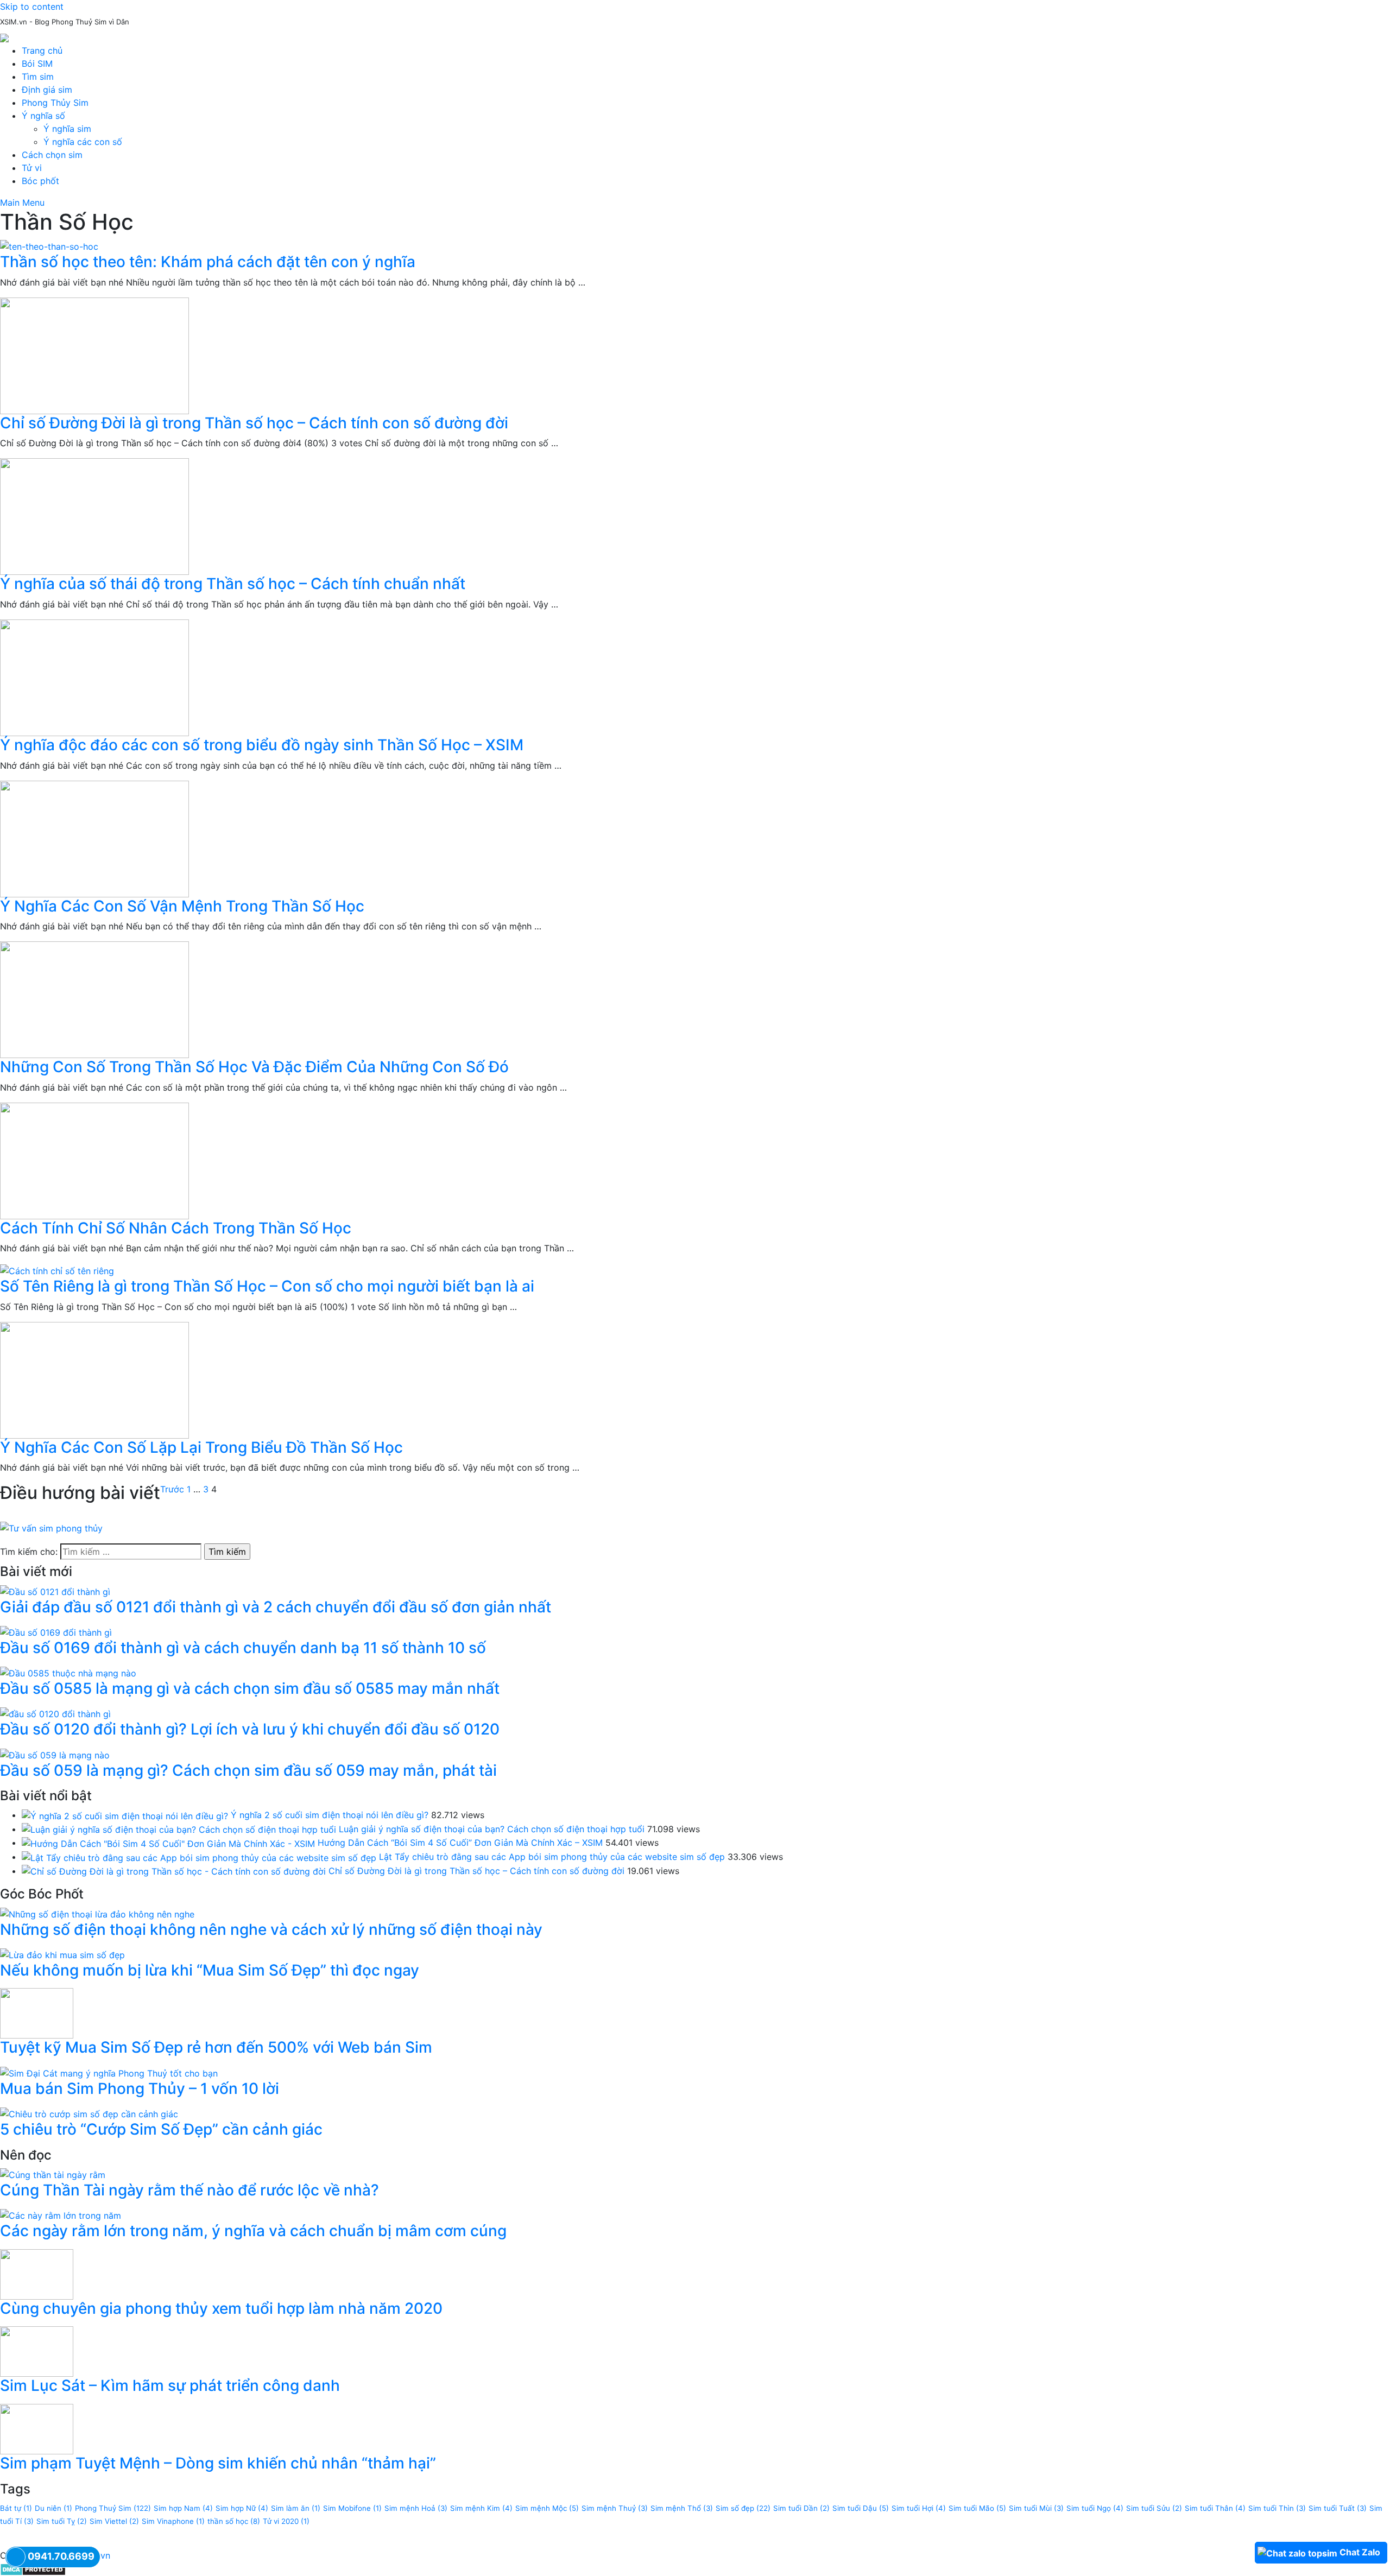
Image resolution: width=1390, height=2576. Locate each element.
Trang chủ (42, 50)
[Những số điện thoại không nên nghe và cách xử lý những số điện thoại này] (97, 1913)
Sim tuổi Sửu (1154, 2508)
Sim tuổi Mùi (1036, 2508)
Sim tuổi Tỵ (62, 2521)
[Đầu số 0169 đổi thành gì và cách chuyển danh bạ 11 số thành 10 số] (56, 1631)
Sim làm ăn (296, 2508)
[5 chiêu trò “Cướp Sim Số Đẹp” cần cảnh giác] (89, 2113)
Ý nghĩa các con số (83, 142)
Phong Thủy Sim (55, 103)
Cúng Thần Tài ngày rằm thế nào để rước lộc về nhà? (189, 2190)
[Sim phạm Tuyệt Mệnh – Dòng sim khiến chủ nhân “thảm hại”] (37, 2428)
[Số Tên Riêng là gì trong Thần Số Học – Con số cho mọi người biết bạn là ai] (695, 1270)
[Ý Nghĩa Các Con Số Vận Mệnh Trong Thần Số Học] (695, 839)
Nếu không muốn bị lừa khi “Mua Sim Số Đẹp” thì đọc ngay (210, 1970)
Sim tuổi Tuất (1338, 2508)
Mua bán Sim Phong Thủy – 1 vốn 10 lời (140, 2088)
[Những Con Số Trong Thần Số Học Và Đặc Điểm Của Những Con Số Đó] (695, 1000)
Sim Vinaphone (173, 2521)
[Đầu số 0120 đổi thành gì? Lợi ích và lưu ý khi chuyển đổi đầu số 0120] (55, 1713)
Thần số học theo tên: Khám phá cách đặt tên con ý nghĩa (208, 262)
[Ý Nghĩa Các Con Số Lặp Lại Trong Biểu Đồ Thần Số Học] (695, 1380)
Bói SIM (37, 64)
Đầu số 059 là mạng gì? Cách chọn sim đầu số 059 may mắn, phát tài (248, 1770)
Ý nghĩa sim (67, 129)
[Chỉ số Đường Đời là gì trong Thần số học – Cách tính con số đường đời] (695, 356)
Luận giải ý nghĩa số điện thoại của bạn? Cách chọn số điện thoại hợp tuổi (492, 1829)
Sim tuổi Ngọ (1095, 2508)
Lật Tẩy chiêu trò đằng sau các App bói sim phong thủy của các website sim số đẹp (552, 1857)
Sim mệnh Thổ (682, 2508)
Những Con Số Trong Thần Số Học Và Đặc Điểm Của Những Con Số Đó (254, 1067)
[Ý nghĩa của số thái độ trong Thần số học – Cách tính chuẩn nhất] (695, 517)
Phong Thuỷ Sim (113, 2508)
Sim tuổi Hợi (919, 2508)
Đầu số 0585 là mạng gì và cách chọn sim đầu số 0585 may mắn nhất (250, 1688)
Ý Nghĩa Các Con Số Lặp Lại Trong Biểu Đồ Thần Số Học (201, 1447)
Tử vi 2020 (286, 2521)
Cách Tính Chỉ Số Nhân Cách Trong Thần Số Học (176, 1228)
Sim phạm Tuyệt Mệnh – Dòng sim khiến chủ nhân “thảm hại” (218, 2463)
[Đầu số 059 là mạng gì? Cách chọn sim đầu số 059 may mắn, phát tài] (55, 1754)
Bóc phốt (40, 181)
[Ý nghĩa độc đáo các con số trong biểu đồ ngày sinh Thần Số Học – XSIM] (695, 678)
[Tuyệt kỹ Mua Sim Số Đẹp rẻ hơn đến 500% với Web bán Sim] (37, 2012)
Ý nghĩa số (43, 116)
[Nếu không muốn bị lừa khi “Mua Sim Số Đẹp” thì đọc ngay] (62, 1954)
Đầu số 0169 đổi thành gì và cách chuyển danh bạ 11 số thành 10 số (243, 1648)
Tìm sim (38, 77)
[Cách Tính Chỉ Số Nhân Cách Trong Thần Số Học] (695, 1161)
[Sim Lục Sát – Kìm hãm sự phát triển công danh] (37, 2351)
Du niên (53, 2508)
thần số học (234, 2521)
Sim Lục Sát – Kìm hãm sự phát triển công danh (170, 2385)
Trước (172, 1489)
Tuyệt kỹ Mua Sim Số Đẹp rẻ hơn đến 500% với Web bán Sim (216, 2047)
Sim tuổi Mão (977, 2508)
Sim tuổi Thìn (1277, 2508)
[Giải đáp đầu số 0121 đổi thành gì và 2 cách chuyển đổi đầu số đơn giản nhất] (55, 1591)
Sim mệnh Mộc (547, 2508)
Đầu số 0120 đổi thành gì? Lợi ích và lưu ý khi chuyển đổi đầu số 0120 (250, 1729)
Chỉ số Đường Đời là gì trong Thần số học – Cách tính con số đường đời (254, 423)
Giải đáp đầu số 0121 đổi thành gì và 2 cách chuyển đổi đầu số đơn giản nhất (276, 1607)
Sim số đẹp (743, 2508)
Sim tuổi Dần (801, 2508)
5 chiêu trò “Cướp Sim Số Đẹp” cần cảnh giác (161, 2129)
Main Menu (22, 202)
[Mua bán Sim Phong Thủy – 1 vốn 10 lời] (109, 2072)
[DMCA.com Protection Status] (33, 2568)
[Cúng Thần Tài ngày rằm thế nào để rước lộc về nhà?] (53, 2174)
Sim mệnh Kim (481, 2508)
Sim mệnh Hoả (416, 2508)
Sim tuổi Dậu (861, 2508)
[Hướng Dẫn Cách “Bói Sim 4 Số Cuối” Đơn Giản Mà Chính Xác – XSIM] (168, 1843)
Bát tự (16, 2508)
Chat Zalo (1360, 2552)
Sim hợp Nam (183, 2508)
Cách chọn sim (52, 155)
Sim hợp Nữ (242, 2508)
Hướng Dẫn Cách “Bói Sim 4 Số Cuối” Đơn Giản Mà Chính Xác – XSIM (460, 1843)
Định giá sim (47, 90)
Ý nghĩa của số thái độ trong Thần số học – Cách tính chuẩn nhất (233, 584)
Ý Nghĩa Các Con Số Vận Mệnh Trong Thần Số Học (182, 906)
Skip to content (32, 7)
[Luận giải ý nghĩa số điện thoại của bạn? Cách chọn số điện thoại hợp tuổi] (179, 1829)
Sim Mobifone (352, 2508)
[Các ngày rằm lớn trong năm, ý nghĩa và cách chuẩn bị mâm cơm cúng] (61, 2215)
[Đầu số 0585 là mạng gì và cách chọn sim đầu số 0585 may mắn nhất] (68, 1673)
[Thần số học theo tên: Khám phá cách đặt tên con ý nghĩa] (695, 246)
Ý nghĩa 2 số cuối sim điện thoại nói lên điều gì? (330, 1815)
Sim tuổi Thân (1215, 2508)
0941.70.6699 (61, 2556)
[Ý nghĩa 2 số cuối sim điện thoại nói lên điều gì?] (125, 1815)
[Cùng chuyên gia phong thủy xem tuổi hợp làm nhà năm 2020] (37, 2274)
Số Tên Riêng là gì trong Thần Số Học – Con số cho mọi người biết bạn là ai (267, 1286)
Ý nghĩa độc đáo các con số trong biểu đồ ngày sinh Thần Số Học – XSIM (262, 745)
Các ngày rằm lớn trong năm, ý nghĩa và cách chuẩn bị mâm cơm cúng (253, 2231)
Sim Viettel (114, 2521)
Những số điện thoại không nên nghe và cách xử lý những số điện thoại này (271, 1929)
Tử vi (32, 168)
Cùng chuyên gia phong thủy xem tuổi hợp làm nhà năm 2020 (221, 2308)
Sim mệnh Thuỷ (615, 2508)
